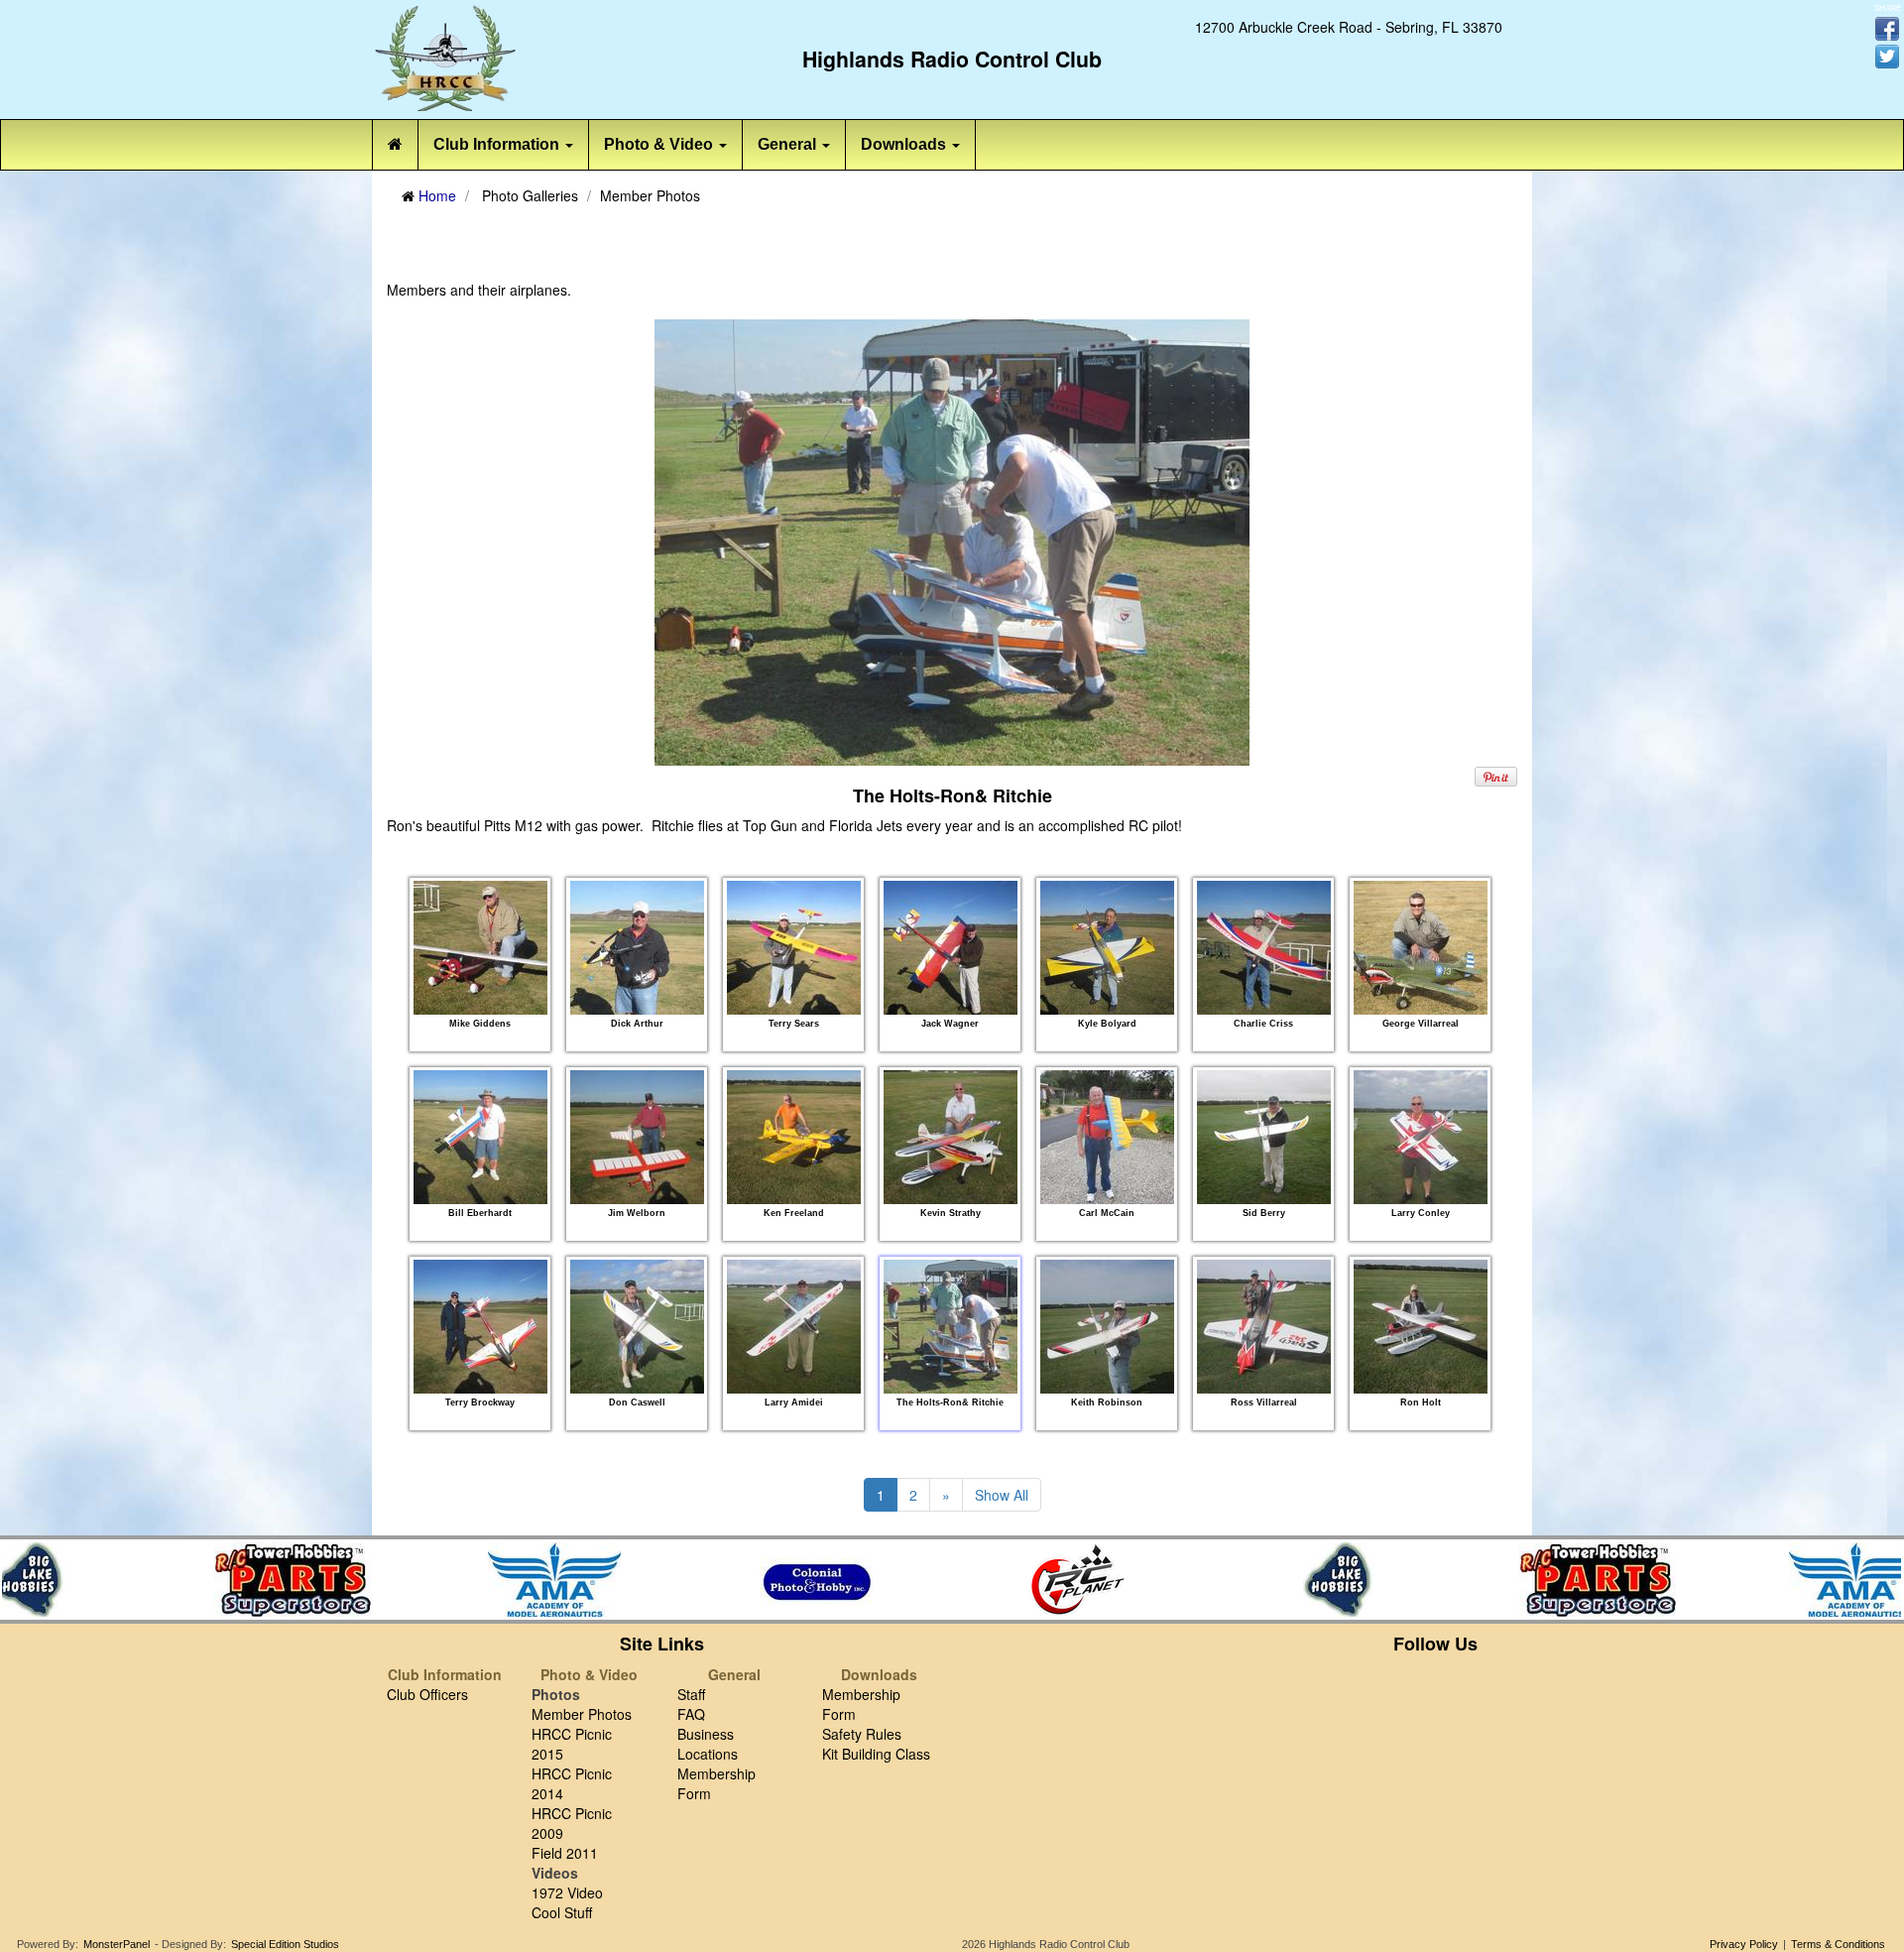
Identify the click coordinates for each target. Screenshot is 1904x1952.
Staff (691, 1694)
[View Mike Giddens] (480, 947)
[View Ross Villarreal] (1264, 1326)
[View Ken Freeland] (794, 1137)
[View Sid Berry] (1264, 1137)
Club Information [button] (498, 144)
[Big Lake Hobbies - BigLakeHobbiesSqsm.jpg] (1320, 1580)
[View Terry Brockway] (480, 1326)
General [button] (789, 144)
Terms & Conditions (1838, 1944)
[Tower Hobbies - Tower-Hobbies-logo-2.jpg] (273, 1580)
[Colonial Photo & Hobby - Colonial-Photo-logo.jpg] (796, 1580)
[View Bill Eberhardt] (480, 1137)
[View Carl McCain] (1107, 1137)
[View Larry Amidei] (794, 1326)
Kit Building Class (876, 1754)
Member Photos (582, 1714)
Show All (1002, 1495)
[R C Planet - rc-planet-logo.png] (1058, 1580)
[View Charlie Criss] (1264, 947)
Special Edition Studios (285, 1944)
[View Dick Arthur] (637, 947)
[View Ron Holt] (1421, 1326)
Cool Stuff (562, 1912)
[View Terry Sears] (794, 947)
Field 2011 (565, 1853)
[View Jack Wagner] (951, 947)
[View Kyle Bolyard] (1107, 947)
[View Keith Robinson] (1107, 1326)
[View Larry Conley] (1421, 1137)
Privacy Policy (1744, 1944)
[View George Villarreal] (1421, 947)
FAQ (691, 1714)
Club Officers (427, 1694)
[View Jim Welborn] (637, 1137)
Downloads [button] (905, 144)
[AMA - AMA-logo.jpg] (535, 1580)
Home (437, 195)
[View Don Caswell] (637, 1326)
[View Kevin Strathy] (951, 1137)
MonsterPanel (117, 1944)
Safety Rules (862, 1734)
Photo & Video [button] (660, 144)
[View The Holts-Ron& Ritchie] (951, 1326)
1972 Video (567, 1892)
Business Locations (708, 1744)
